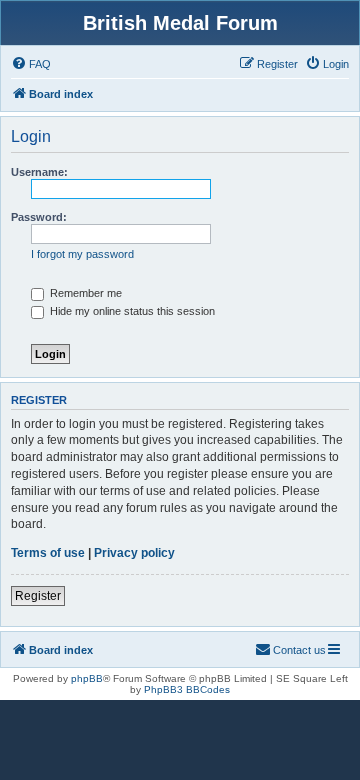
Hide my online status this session (131, 311)
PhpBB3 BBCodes (187, 689)
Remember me (84, 293)
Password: (39, 217)
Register (38, 596)
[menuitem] (31, 64)
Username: (39, 172)
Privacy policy (134, 553)
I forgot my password (82, 254)
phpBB (87, 678)
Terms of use (48, 553)
